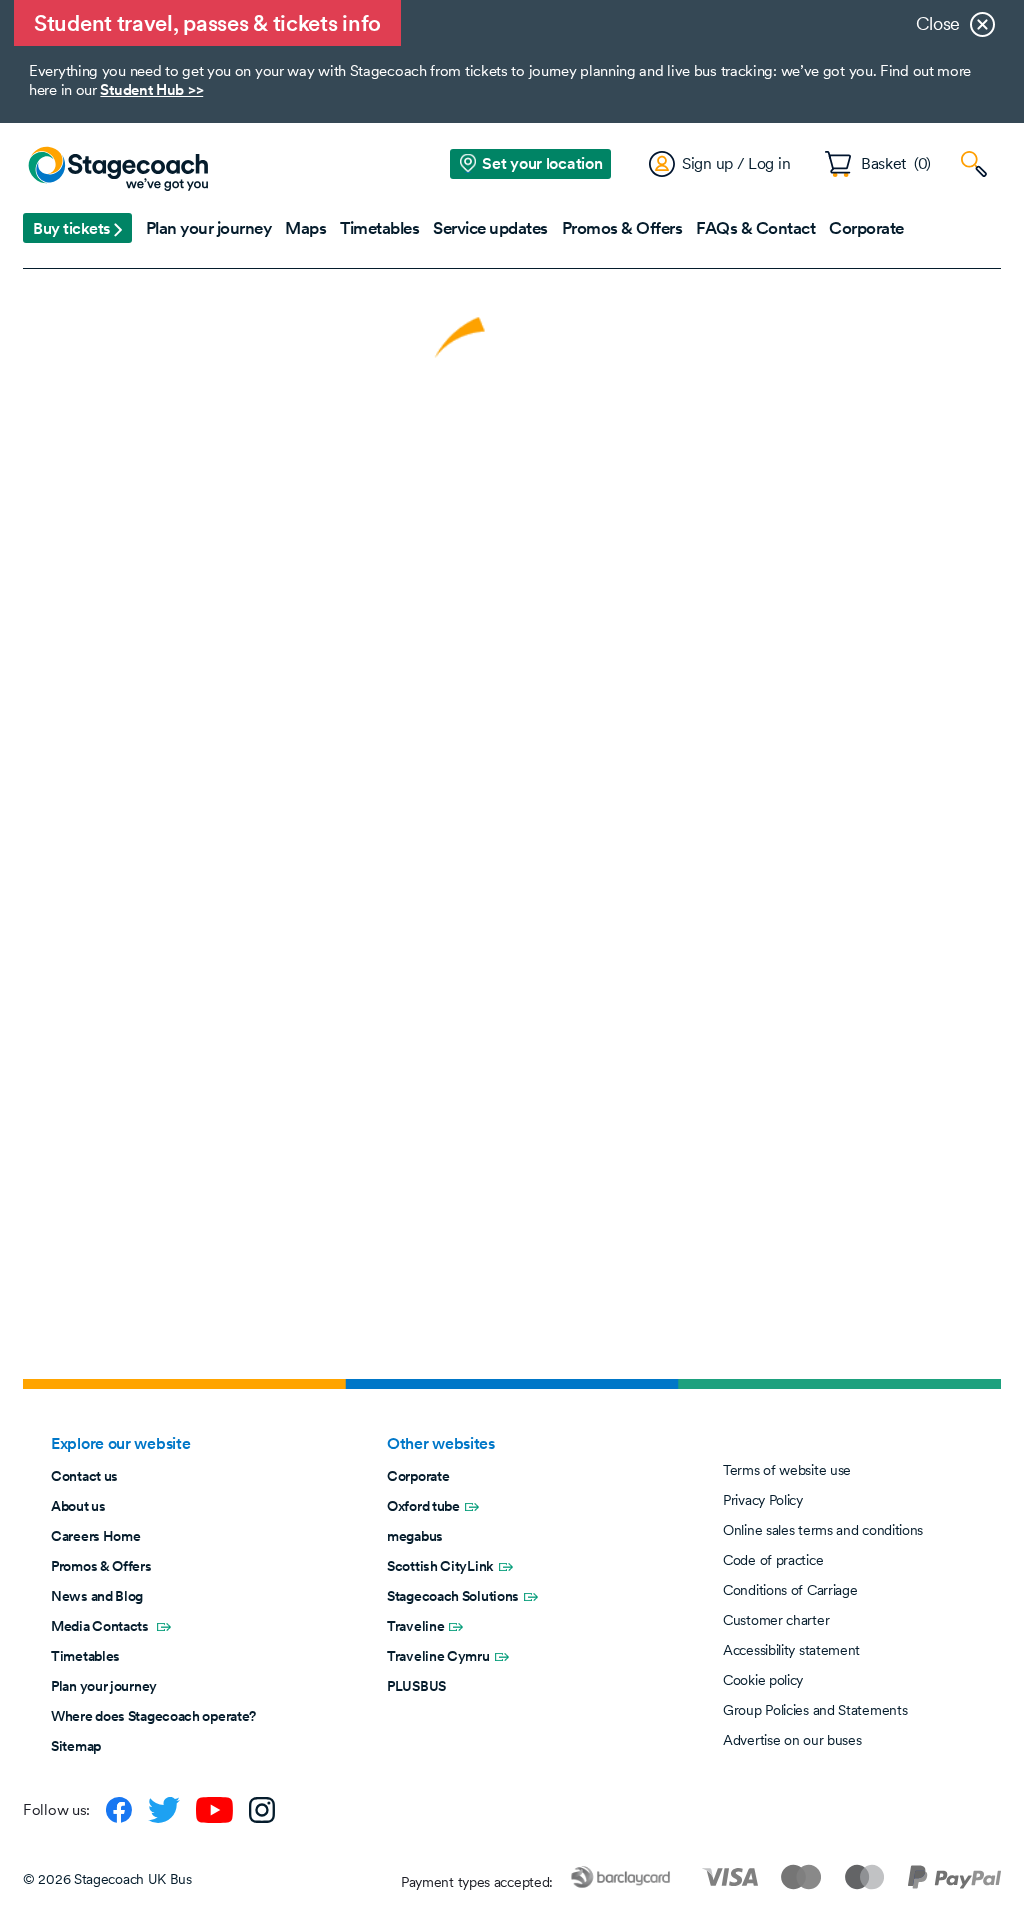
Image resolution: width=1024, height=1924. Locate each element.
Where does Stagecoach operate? (153, 1716)
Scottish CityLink (440, 1566)
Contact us (84, 1476)
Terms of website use (787, 1470)
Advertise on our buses (792, 1740)
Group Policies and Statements (815, 1710)
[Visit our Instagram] (262, 1810)
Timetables (85, 1656)
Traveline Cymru (438, 1656)
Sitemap (76, 1746)
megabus (415, 1536)
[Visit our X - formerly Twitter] (164, 1810)
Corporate (418, 1476)
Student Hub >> (151, 89)
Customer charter (776, 1620)
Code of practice (773, 1560)
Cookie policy (763, 1680)
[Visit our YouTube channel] (214, 1810)
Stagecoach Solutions (453, 1596)
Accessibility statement (791, 1650)
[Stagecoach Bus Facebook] (119, 1810)
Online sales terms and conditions (823, 1530)
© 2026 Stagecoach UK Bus (107, 1879)
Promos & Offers (101, 1566)
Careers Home (95, 1536)
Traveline (415, 1626)
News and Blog (97, 1596)
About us (78, 1506)
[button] (77, 228)
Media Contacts (101, 1626)
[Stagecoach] (118, 170)
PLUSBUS (416, 1686)
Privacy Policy (763, 1500)
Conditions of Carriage (790, 1590)
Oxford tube (423, 1506)
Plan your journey (104, 1686)
